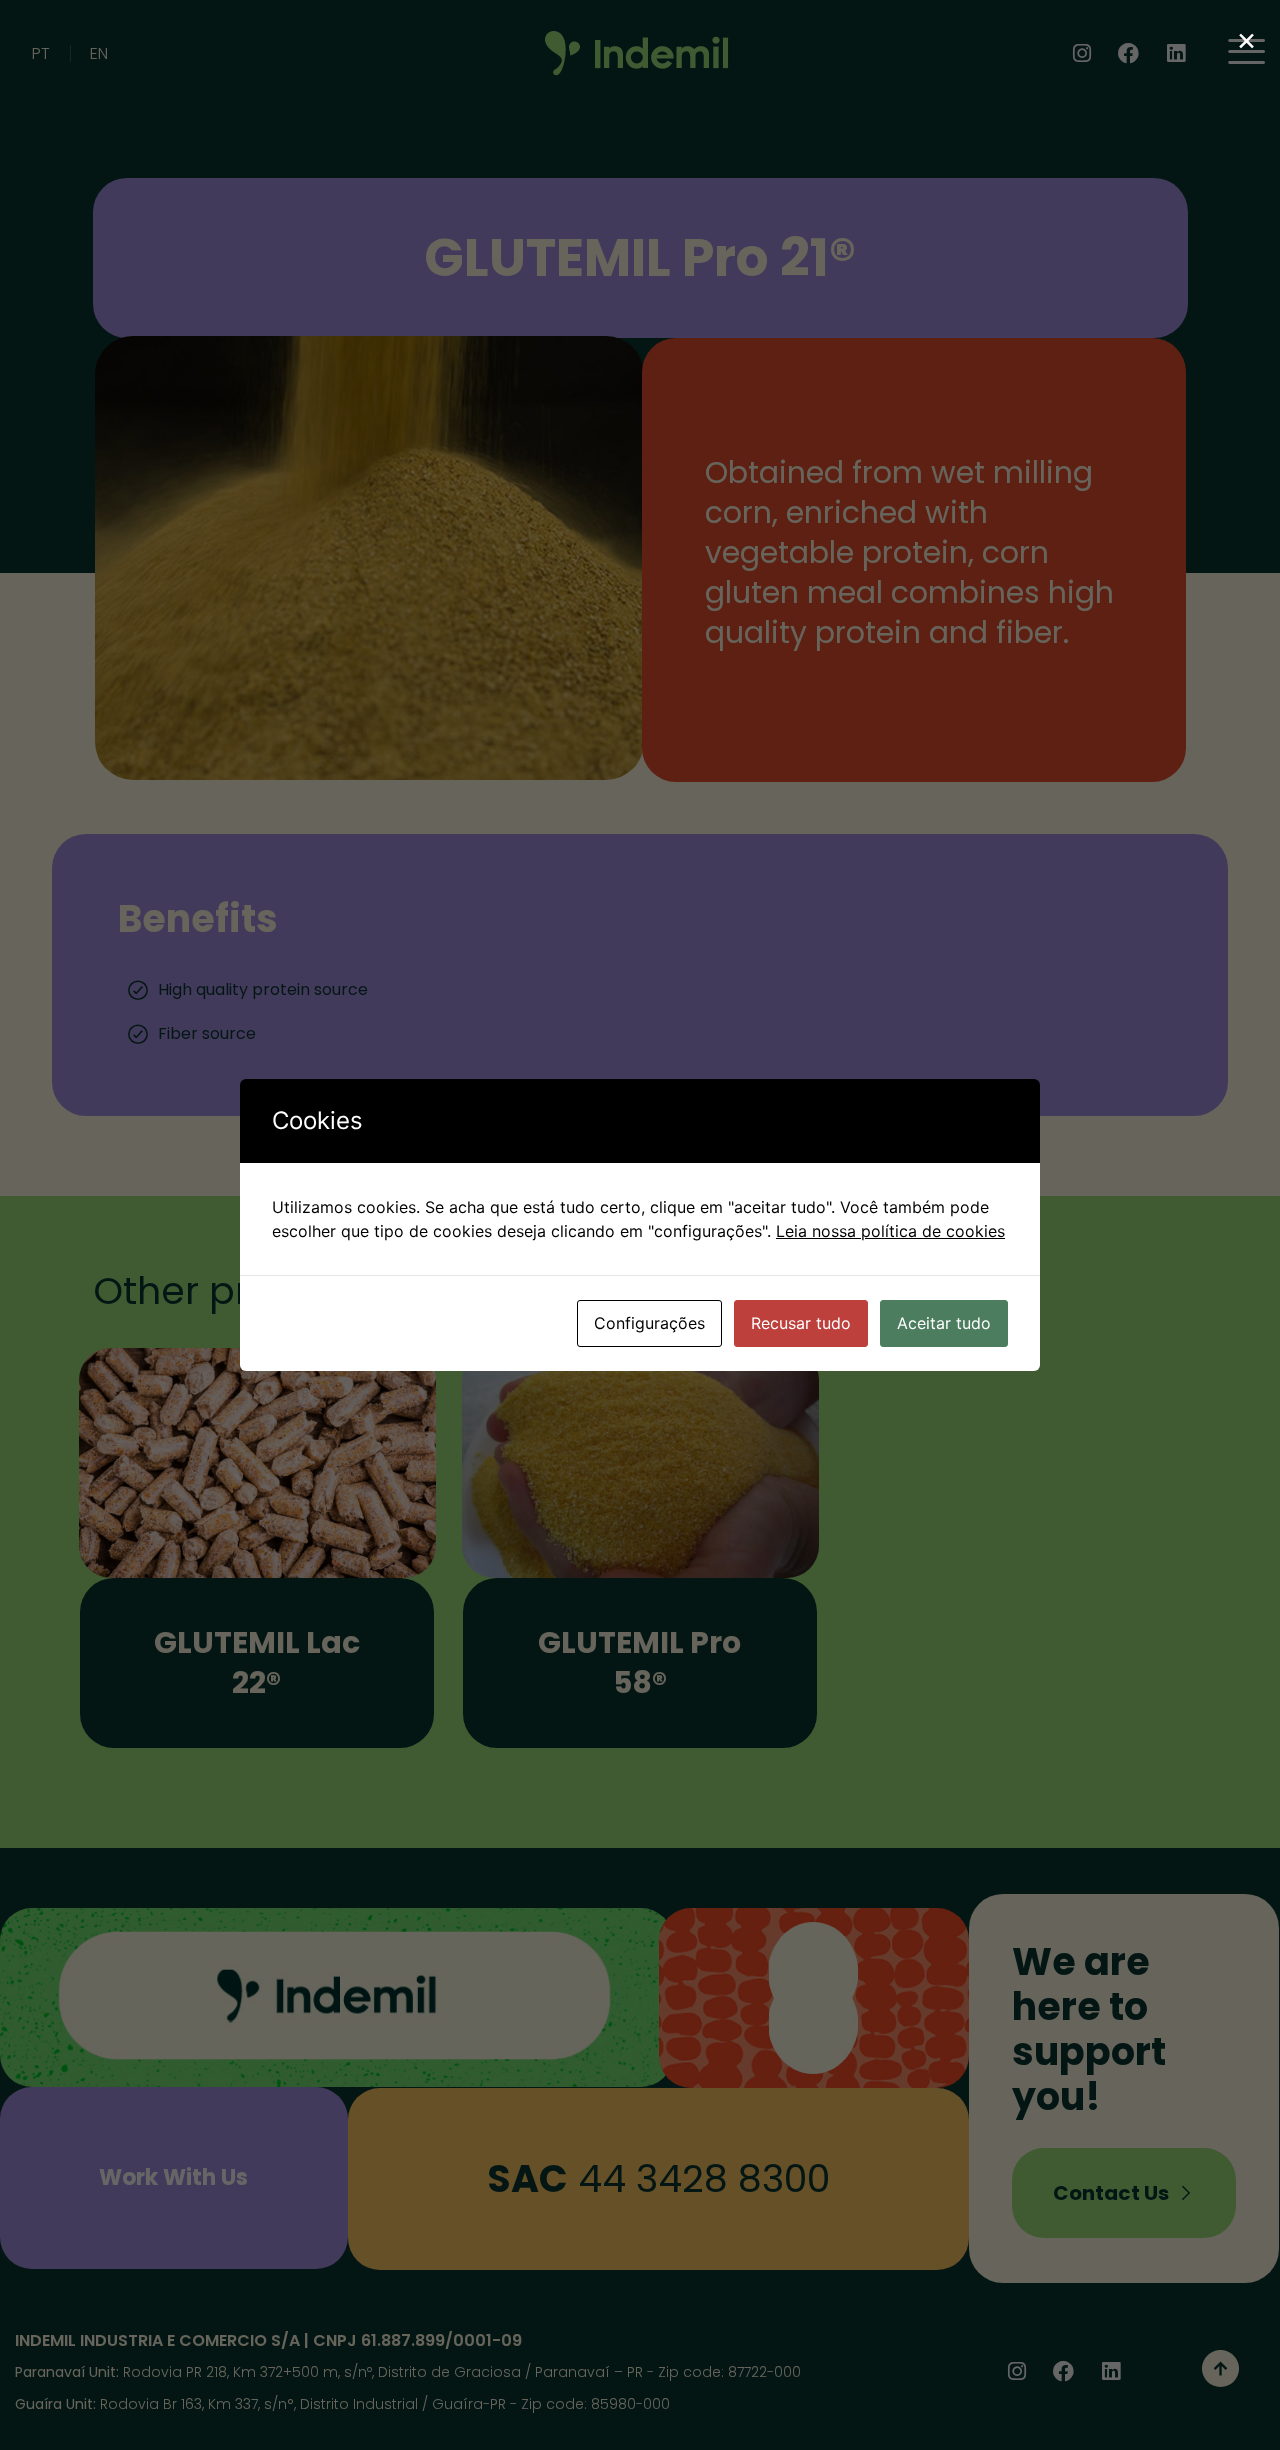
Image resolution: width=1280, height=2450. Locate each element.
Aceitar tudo (944, 1323)
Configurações (649, 1323)
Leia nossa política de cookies (890, 1231)
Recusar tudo (801, 1323)
